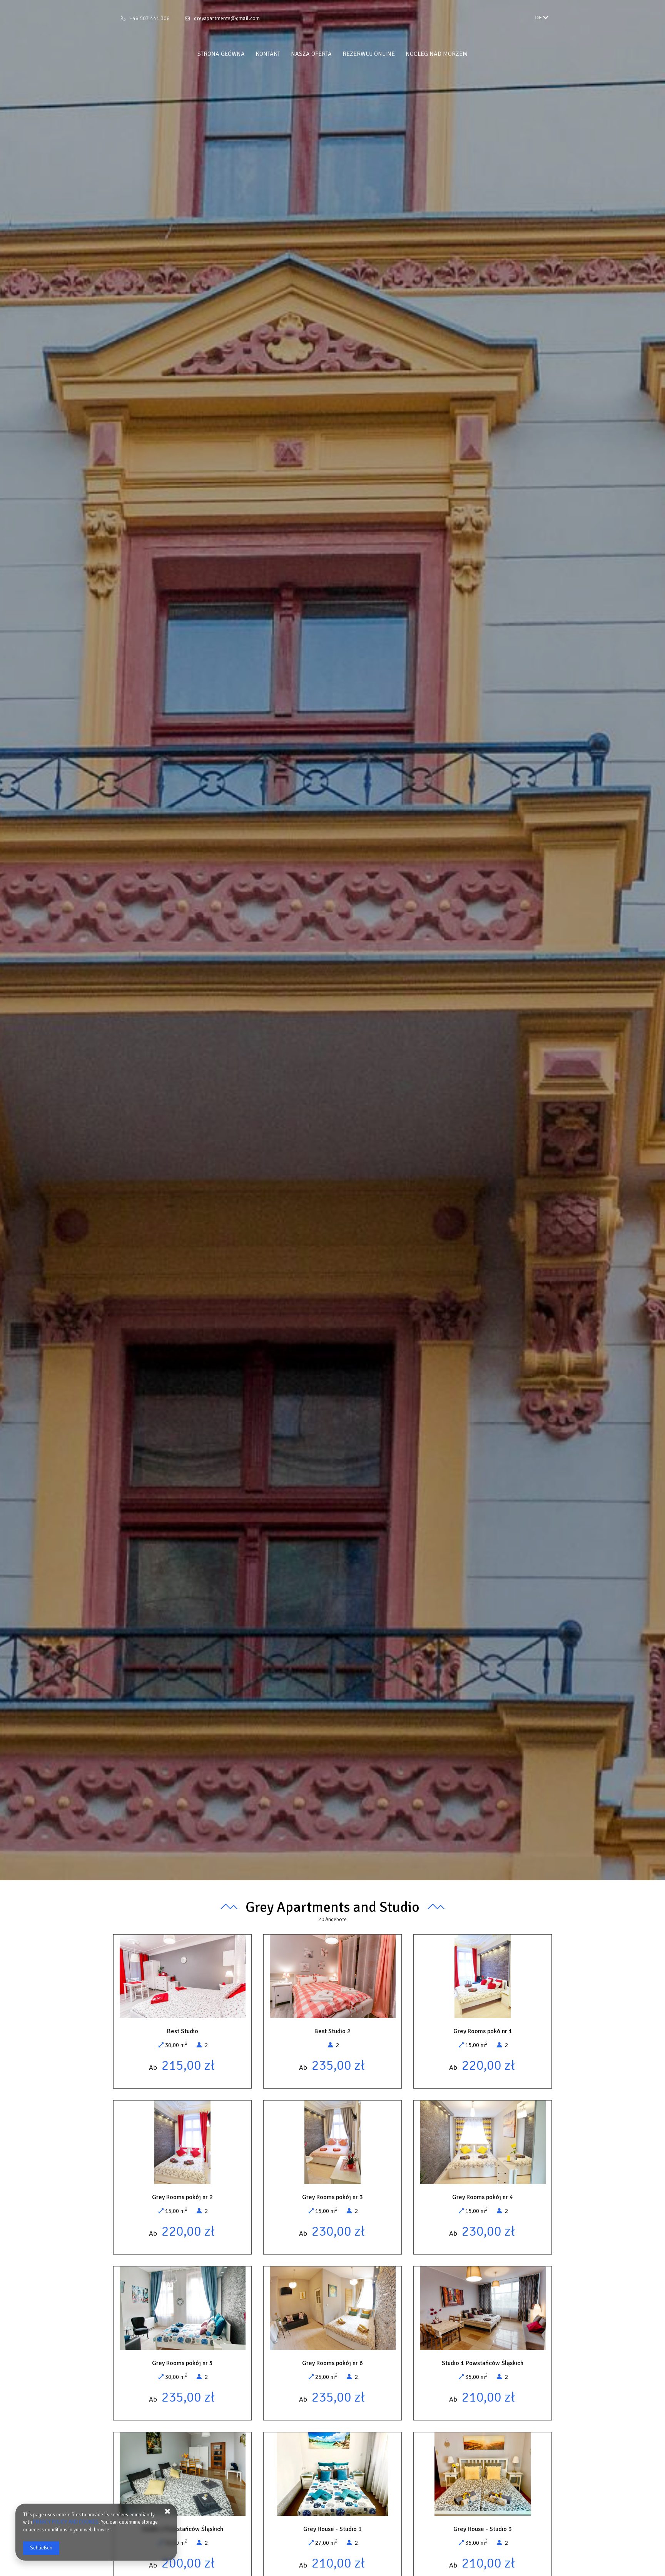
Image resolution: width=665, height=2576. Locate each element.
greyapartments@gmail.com (227, 18)
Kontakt (268, 54)
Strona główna (221, 54)
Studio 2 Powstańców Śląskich (182, 2529)
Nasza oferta (311, 54)
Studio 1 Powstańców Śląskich (483, 2363)
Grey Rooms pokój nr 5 (182, 2363)
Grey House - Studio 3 (483, 2529)
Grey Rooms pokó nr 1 (483, 2031)
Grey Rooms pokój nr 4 (483, 2197)
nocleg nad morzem (437, 54)
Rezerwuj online (369, 54)
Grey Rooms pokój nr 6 (332, 2363)
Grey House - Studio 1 (332, 2529)
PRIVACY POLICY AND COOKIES (66, 2522)
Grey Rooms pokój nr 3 (332, 2197)
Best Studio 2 (332, 2031)
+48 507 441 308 (150, 18)
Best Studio (183, 2031)
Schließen (41, 2548)
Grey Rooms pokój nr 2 (182, 2197)
